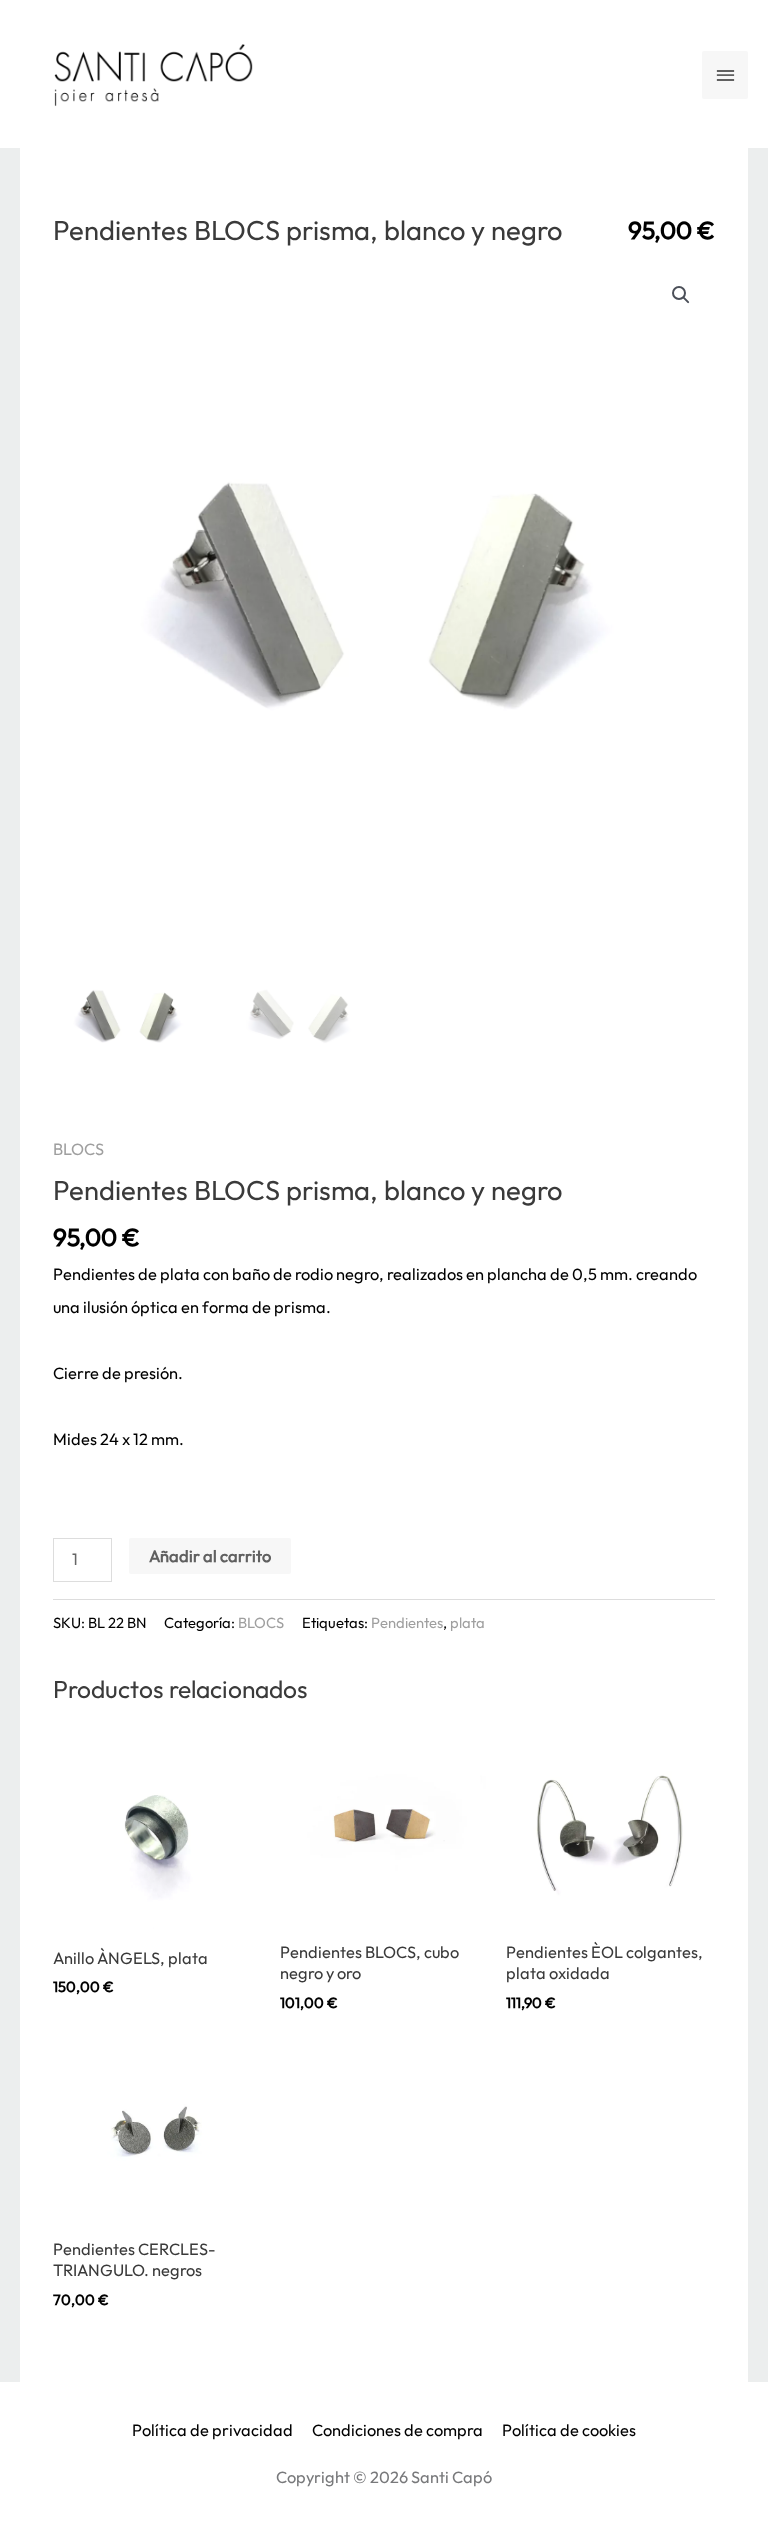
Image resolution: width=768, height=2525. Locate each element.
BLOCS (78, 1149)
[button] (681, 295)
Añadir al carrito (210, 1556)
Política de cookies (569, 2430)
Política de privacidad (212, 2430)
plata (467, 1622)
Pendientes (407, 1622)
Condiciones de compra (397, 2430)
